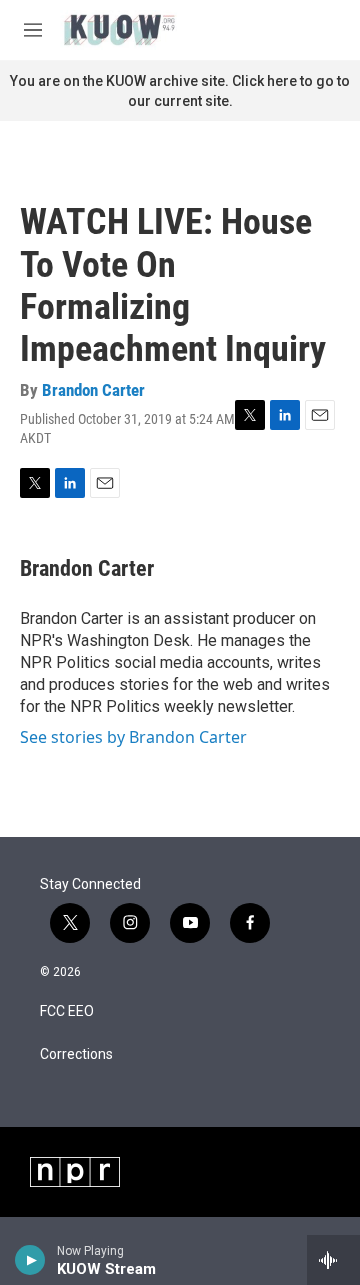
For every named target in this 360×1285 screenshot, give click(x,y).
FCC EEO (67, 1011)
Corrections (76, 1054)
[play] (30, 1260)
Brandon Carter (93, 390)
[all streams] (333, 1260)
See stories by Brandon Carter (133, 737)
